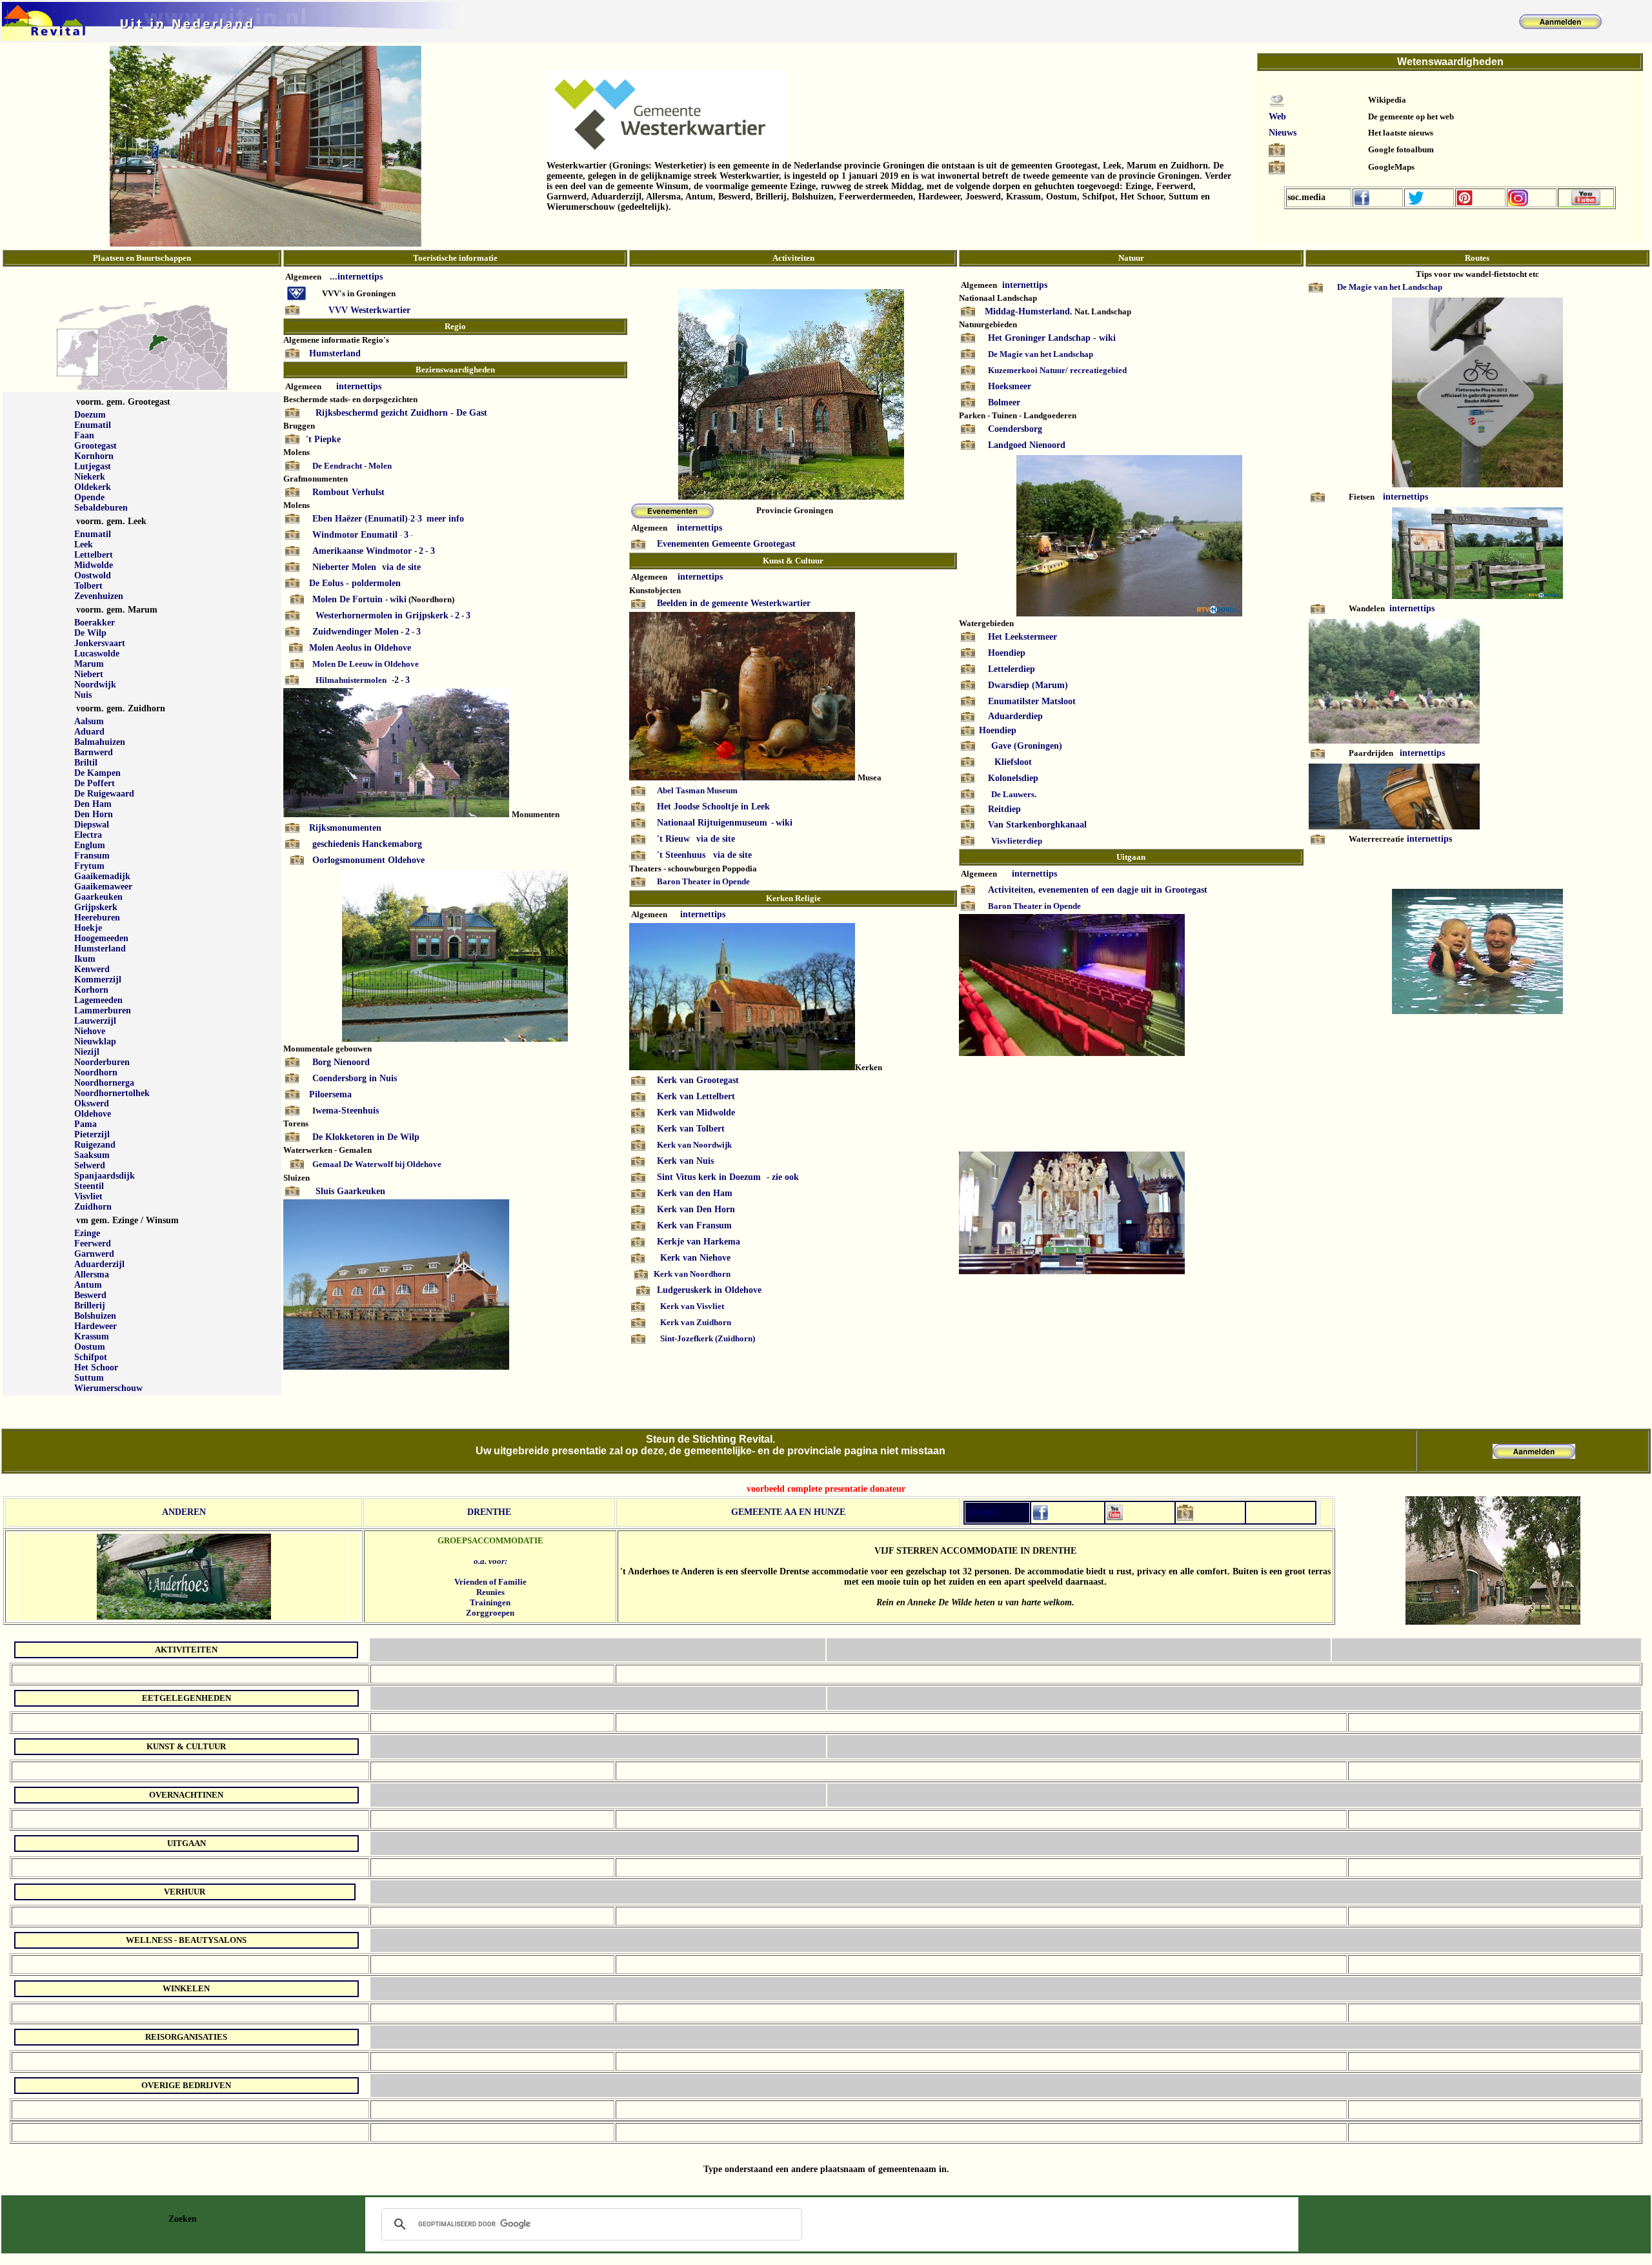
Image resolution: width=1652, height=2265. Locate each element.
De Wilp (90, 633)
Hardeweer (96, 1326)
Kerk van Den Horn (696, 1209)
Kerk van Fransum (694, 1225)
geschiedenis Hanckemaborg (367, 844)
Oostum (90, 1347)
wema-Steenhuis (347, 1111)
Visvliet (88, 1196)
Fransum (92, 856)
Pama (86, 1124)
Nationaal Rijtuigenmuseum (712, 823)
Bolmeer (1004, 402)
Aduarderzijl (99, 1264)
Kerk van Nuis (685, 1161)
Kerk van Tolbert (691, 1129)
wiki (398, 599)
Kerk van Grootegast (698, 1080)
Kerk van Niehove (695, 1258)
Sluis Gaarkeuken (350, 1191)
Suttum (89, 1378)
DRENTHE (489, 1512)
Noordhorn (96, 1072)
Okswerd (92, 1103)
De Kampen (97, 773)
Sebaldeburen (101, 508)
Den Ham (93, 804)
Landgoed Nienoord (1027, 445)
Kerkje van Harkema (699, 1242)
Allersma (92, 1275)
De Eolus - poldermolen (355, 583)
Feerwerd (93, 1244)
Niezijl (87, 1052)
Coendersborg (1015, 429)
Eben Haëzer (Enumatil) (360, 519)
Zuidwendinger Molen (356, 632)
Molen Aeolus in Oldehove (360, 648)
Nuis (83, 695)
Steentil (89, 1186)
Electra (88, 835)
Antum (88, 1285)
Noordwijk (95, 685)
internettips (359, 386)
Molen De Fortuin (349, 599)
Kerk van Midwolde (696, 1112)
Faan (84, 435)
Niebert (89, 674)
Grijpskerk (96, 907)
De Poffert (95, 783)
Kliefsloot (1013, 762)
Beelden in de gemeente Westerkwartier (734, 603)
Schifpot (91, 1357)
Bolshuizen (95, 1316)
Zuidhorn (93, 1207)
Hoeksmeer (1010, 386)
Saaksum (92, 1155)
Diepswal (92, 825)
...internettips (356, 277)
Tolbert (88, 586)
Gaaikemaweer (103, 887)
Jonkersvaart (100, 643)
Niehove (90, 1031)
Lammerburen (103, 1011)
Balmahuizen (100, 742)
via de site (401, 567)
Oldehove (93, 1114)
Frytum (89, 866)
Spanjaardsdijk (105, 1176)
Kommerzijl (98, 980)
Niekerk (90, 477)
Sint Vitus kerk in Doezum (709, 1177)
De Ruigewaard (104, 794)
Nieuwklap (95, 1041)
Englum (90, 845)
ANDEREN (184, 1512)
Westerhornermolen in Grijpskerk (382, 615)
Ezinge (87, 1233)
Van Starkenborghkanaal (1037, 825)
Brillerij (90, 1305)
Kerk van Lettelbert (696, 1096)
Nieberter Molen (344, 567)
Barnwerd (94, 752)
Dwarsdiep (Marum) (1028, 685)
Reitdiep (1004, 809)
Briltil (86, 763)
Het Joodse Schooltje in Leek (713, 807)
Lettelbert (94, 555)
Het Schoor (96, 1367)
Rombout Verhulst (348, 492)
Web (1277, 117)
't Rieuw (675, 839)
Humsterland (100, 949)
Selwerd (90, 1165)
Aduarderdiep (1015, 716)
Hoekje (88, 928)
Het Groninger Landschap (1039, 338)
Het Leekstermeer (1022, 637)
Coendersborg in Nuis (355, 1078)
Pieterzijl (92, 1134)
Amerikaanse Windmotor (362, 551)
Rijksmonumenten (345, 828)
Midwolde (94, 565)
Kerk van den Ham (695, 1193)
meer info (445, 519)
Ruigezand (95, 1145)
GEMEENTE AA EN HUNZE (788, 1512)
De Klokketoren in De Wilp (366, 1137)
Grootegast (96, 446)
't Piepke (323, 439)
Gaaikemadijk (102, 876)
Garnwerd (94, 1254)
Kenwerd (92, 969)
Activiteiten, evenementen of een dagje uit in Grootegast (1098, 890)
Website (981, 1512)
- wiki (1106, 338)
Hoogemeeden (101, 938)
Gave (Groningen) (1027, 746)
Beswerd (90, 1295)
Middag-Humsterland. (1029, 311)
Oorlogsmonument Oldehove (368, 860)
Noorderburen (102, 1062)
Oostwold (93, 575)
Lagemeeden (98, 1000)
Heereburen (97, 918)
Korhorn (91, 990)
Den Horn (94, 814)
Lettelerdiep (1012, 669)
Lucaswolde (97, 654)
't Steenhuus (681, 855)
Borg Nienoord (341, 1062)
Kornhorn (94, 456)
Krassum (92, 1336)
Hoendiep (1007, 653)
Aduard (89, 732)
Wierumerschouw (108, 1388)
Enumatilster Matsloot (1032, 701)
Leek (84, 544)
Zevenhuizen (99, 596)
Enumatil (93, 425)
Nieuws (1283, 133)
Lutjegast (93, 466)
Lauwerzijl (95, 1021)
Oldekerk (93, 487)
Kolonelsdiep (1013, 778)
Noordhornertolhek (112, 1093)
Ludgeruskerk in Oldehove (709, 1290)
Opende (89, 497)
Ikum (85, 959)
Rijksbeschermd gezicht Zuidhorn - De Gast (401, 413)
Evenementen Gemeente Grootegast (726, 544)
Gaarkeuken (98, 897)
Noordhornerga (104, 1083)
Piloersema (330, 1094)
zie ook (784, 1177)
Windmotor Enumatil (355, 535)
